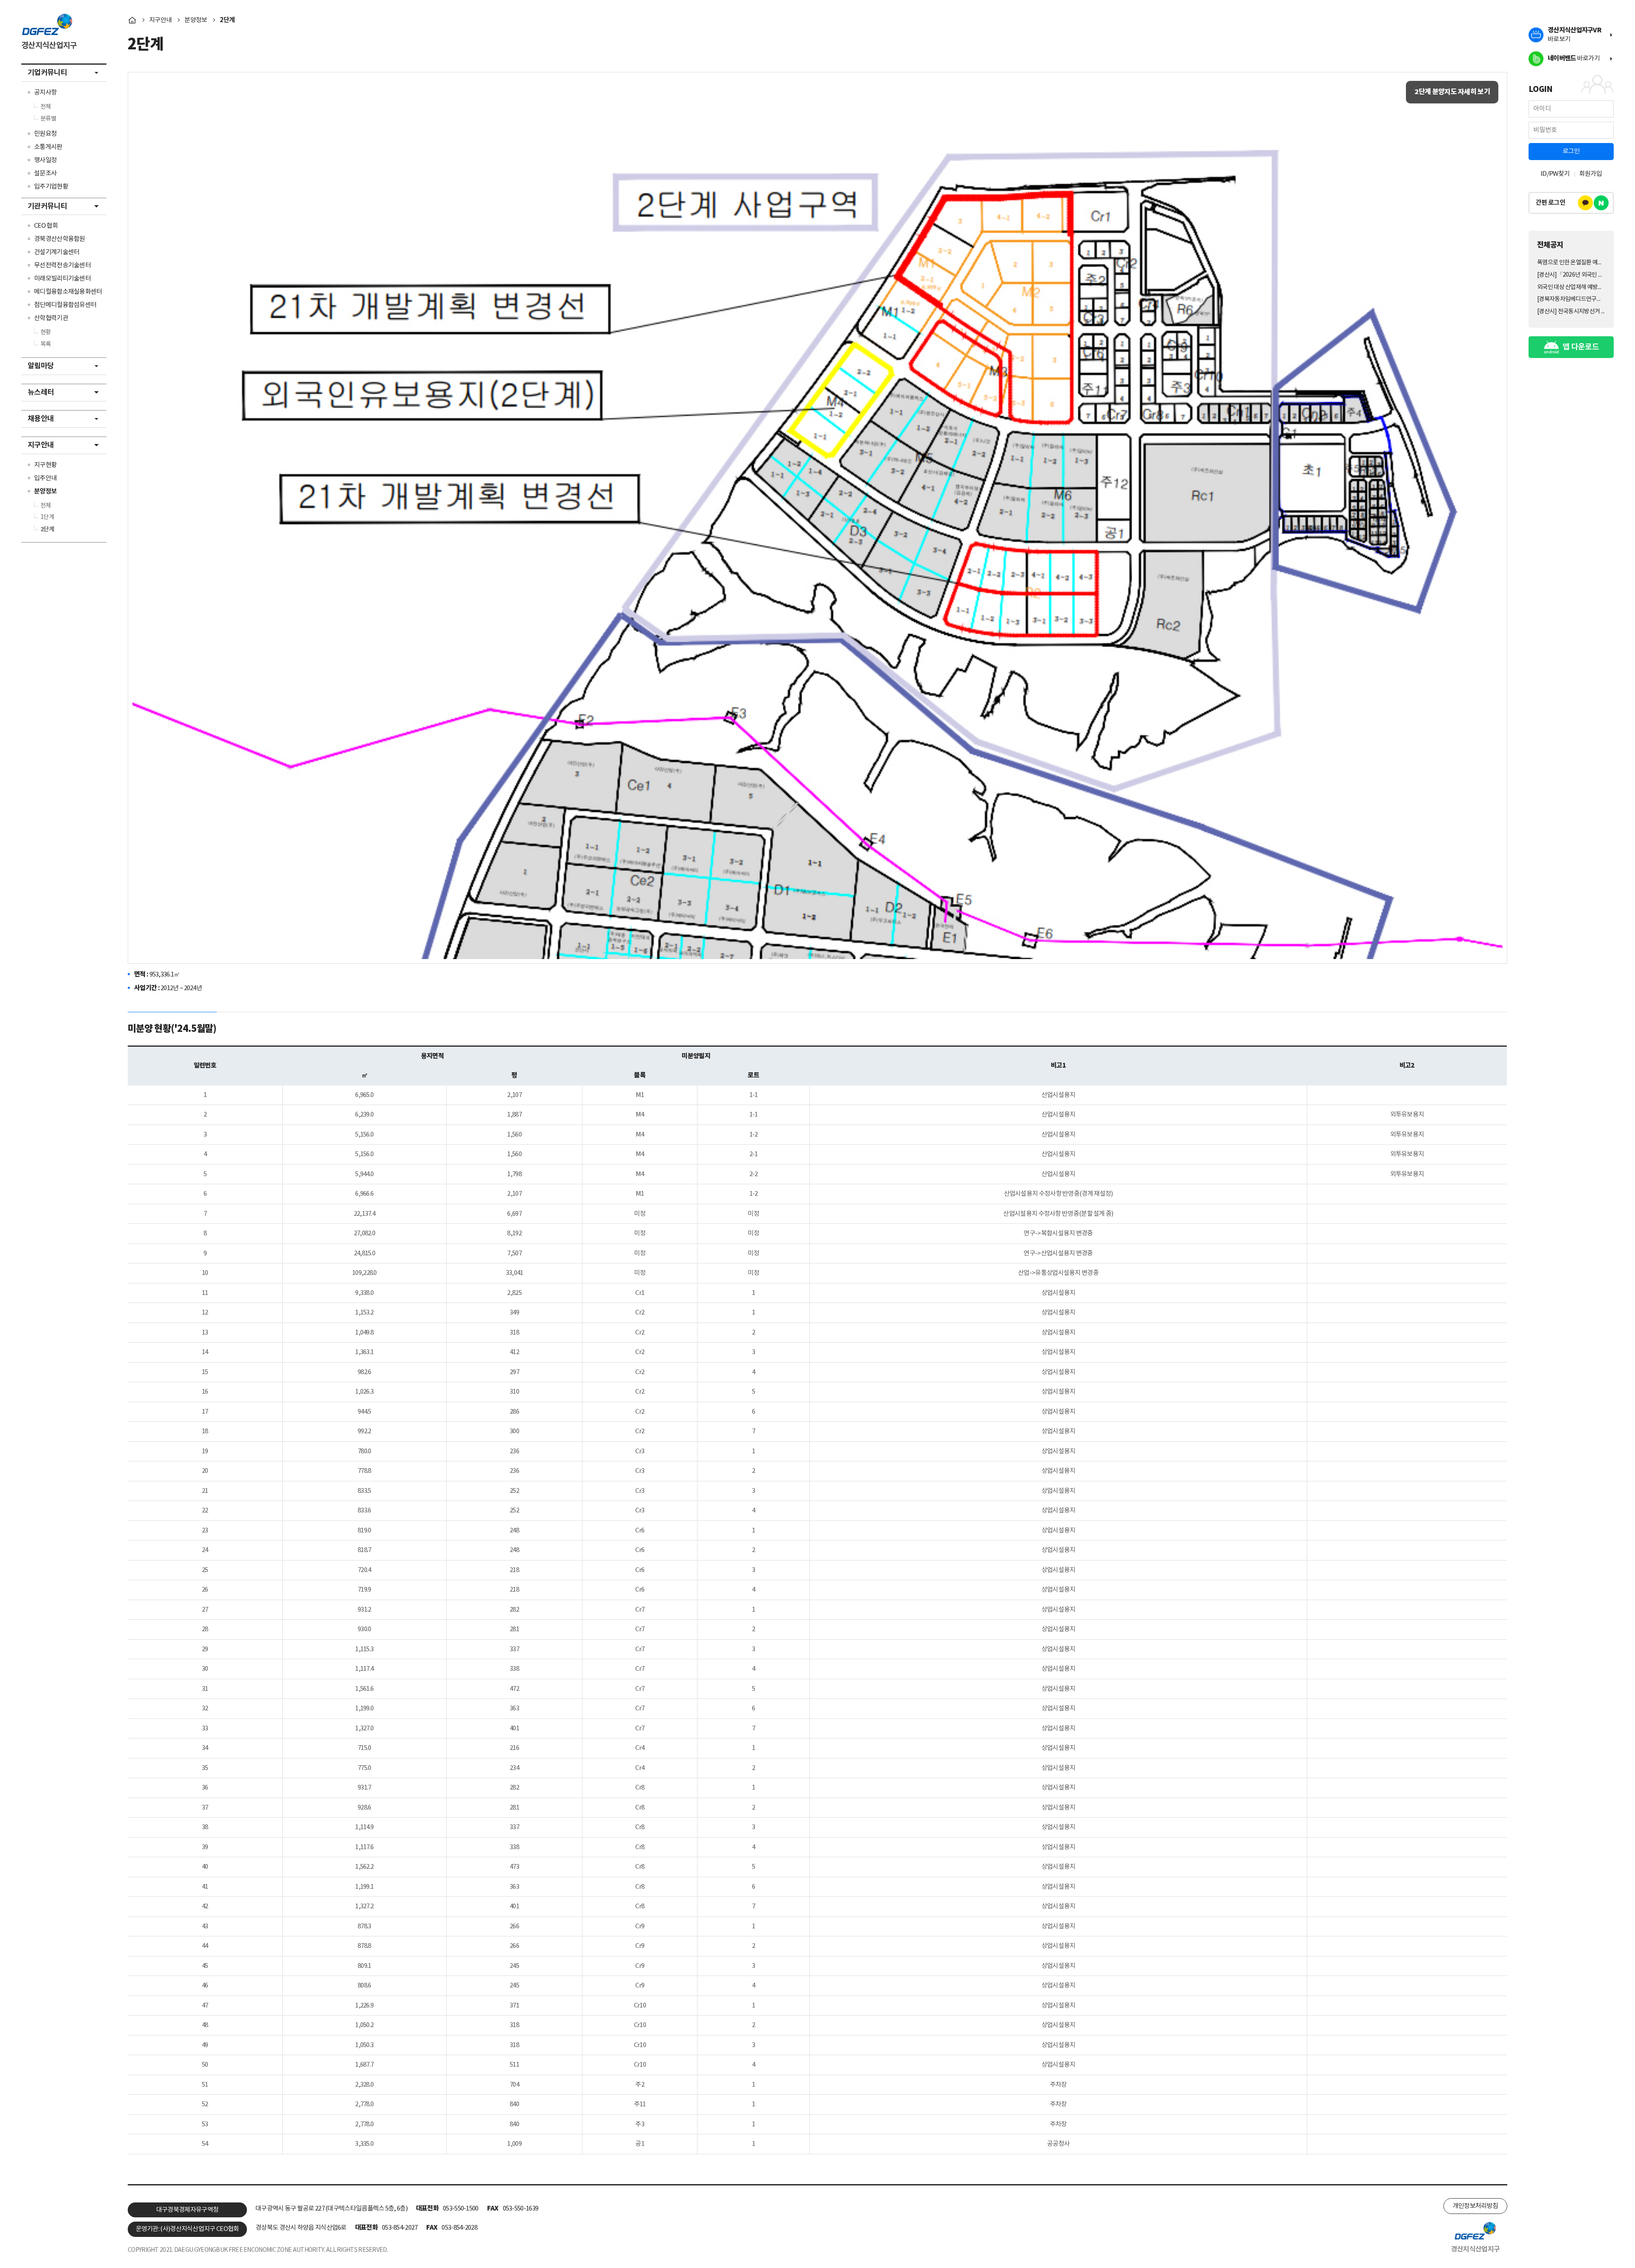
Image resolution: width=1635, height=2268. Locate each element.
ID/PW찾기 (1555, 174)
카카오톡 (1585, 203)
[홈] (132, 20)
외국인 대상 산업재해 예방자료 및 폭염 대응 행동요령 (1571, 287)
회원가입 (1591, 174)
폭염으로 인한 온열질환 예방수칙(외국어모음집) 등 (1571, 263)
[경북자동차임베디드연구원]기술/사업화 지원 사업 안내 (1571, 299)
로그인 (1571, 151)
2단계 (227, 20)
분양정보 (196, 20)
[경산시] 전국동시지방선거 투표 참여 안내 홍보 (1571, 312)
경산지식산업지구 (49, 46)
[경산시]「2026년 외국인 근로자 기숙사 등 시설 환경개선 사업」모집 (1571, 275)
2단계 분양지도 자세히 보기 (1452, 92)
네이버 (1601, 203)
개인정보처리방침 (1475, 2206)
